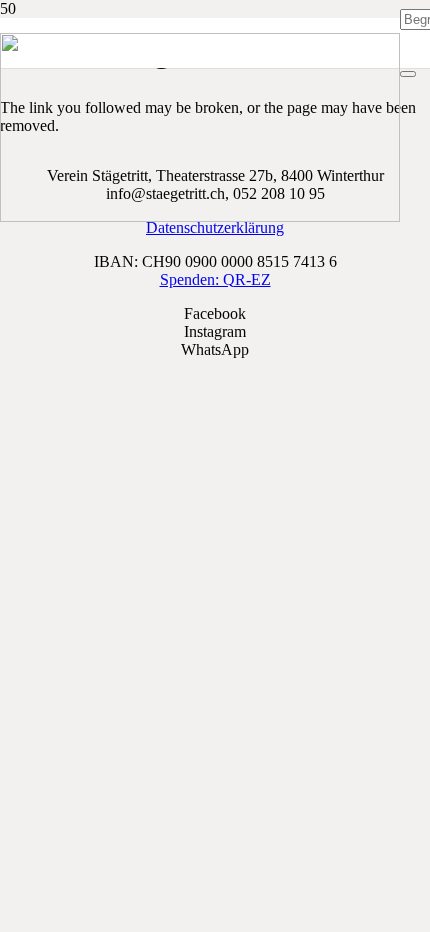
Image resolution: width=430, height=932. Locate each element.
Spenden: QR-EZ (215, 279)
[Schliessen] (408, 74)
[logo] (200, 216)
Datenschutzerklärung (215, 227)
